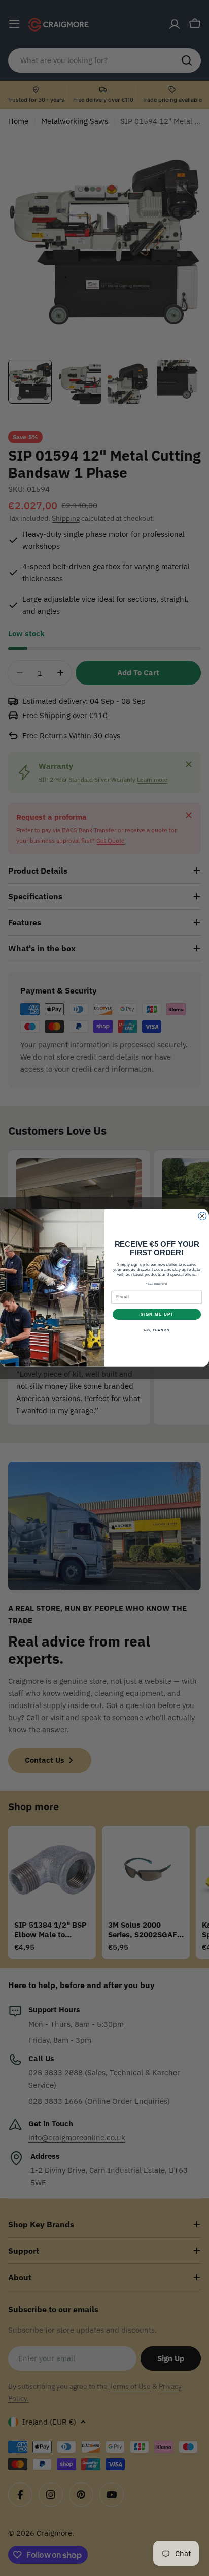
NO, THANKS (157, 1331)
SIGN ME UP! (157, 1314)
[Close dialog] (202, 1216)
